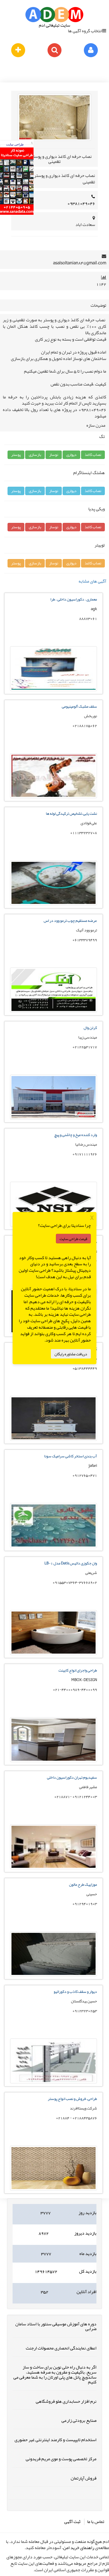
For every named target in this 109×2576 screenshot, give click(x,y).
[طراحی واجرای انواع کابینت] (54, 1761)
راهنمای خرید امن (79, 2548)
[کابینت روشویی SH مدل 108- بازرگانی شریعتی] (54, 1439)
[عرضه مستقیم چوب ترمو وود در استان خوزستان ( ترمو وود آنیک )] (54, 1011)
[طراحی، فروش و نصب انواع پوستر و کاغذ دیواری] (54, 2189)
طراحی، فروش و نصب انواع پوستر (72, 2099)
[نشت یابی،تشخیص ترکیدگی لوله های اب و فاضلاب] (54, 904)
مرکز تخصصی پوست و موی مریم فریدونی (61, 2459)
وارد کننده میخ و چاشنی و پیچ (76, 1135)
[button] (93, 455)
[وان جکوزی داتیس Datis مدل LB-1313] (54, 1654)
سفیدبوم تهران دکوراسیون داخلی (72, 1777)
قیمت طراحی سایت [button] (73, 1238)
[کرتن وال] (54, 1118)
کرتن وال (90, 1028)
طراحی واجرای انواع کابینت (78, 1670)
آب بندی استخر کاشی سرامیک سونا (71, 1456)
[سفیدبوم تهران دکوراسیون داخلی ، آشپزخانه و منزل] (54, 1868)
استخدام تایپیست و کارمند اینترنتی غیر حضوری (55, 2440)
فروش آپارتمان (84, 2478)
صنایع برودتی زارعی (79, 2420)
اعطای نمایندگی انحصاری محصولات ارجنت (61, 2348)
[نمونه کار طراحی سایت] (17, 213)
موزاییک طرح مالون (83, 1884)
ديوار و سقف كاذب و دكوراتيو (75, 1991)
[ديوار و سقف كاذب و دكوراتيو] (54, 2082)
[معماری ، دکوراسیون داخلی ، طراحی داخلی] (54, 690)
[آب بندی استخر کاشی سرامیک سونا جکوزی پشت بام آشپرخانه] (54, 1546)
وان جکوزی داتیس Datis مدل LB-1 (71, 1563)
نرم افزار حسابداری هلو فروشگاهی (66, 2401)
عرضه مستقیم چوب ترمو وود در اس (70, 920)
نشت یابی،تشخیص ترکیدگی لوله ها (71, 813)
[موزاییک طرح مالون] (54, 1975)
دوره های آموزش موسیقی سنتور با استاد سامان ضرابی (56, 2326)
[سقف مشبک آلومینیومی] (54, 797)
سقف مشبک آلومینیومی (79, 706)
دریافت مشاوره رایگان (71, 1354)
